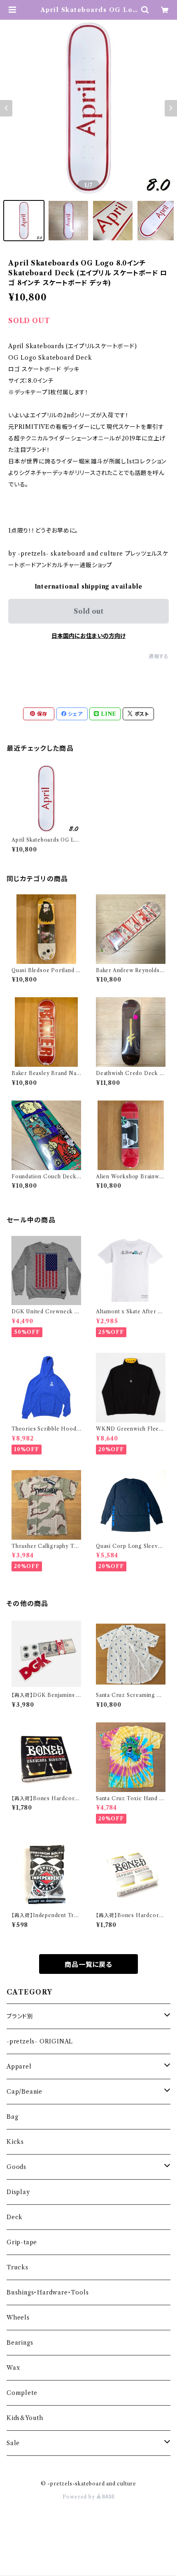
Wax (13, 2368)
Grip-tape (22, 2242)
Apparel (19, 2066)
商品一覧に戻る (88, 1964)
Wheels (18, 2318)
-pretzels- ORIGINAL (40, 2041)
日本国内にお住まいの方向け (88, 636)
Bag (12, 2117)
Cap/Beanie (24, 2092)
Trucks (17, 2267)
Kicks (15, 2142)
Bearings (20, 2343)
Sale (13, 2443)
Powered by (80, 2497)
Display (18, 2192)
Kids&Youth (25, 2418)
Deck (15, 2217)
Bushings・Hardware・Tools (48, 2292)
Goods (16, 2167)
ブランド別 (20, 2016)
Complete (22, 2393)
